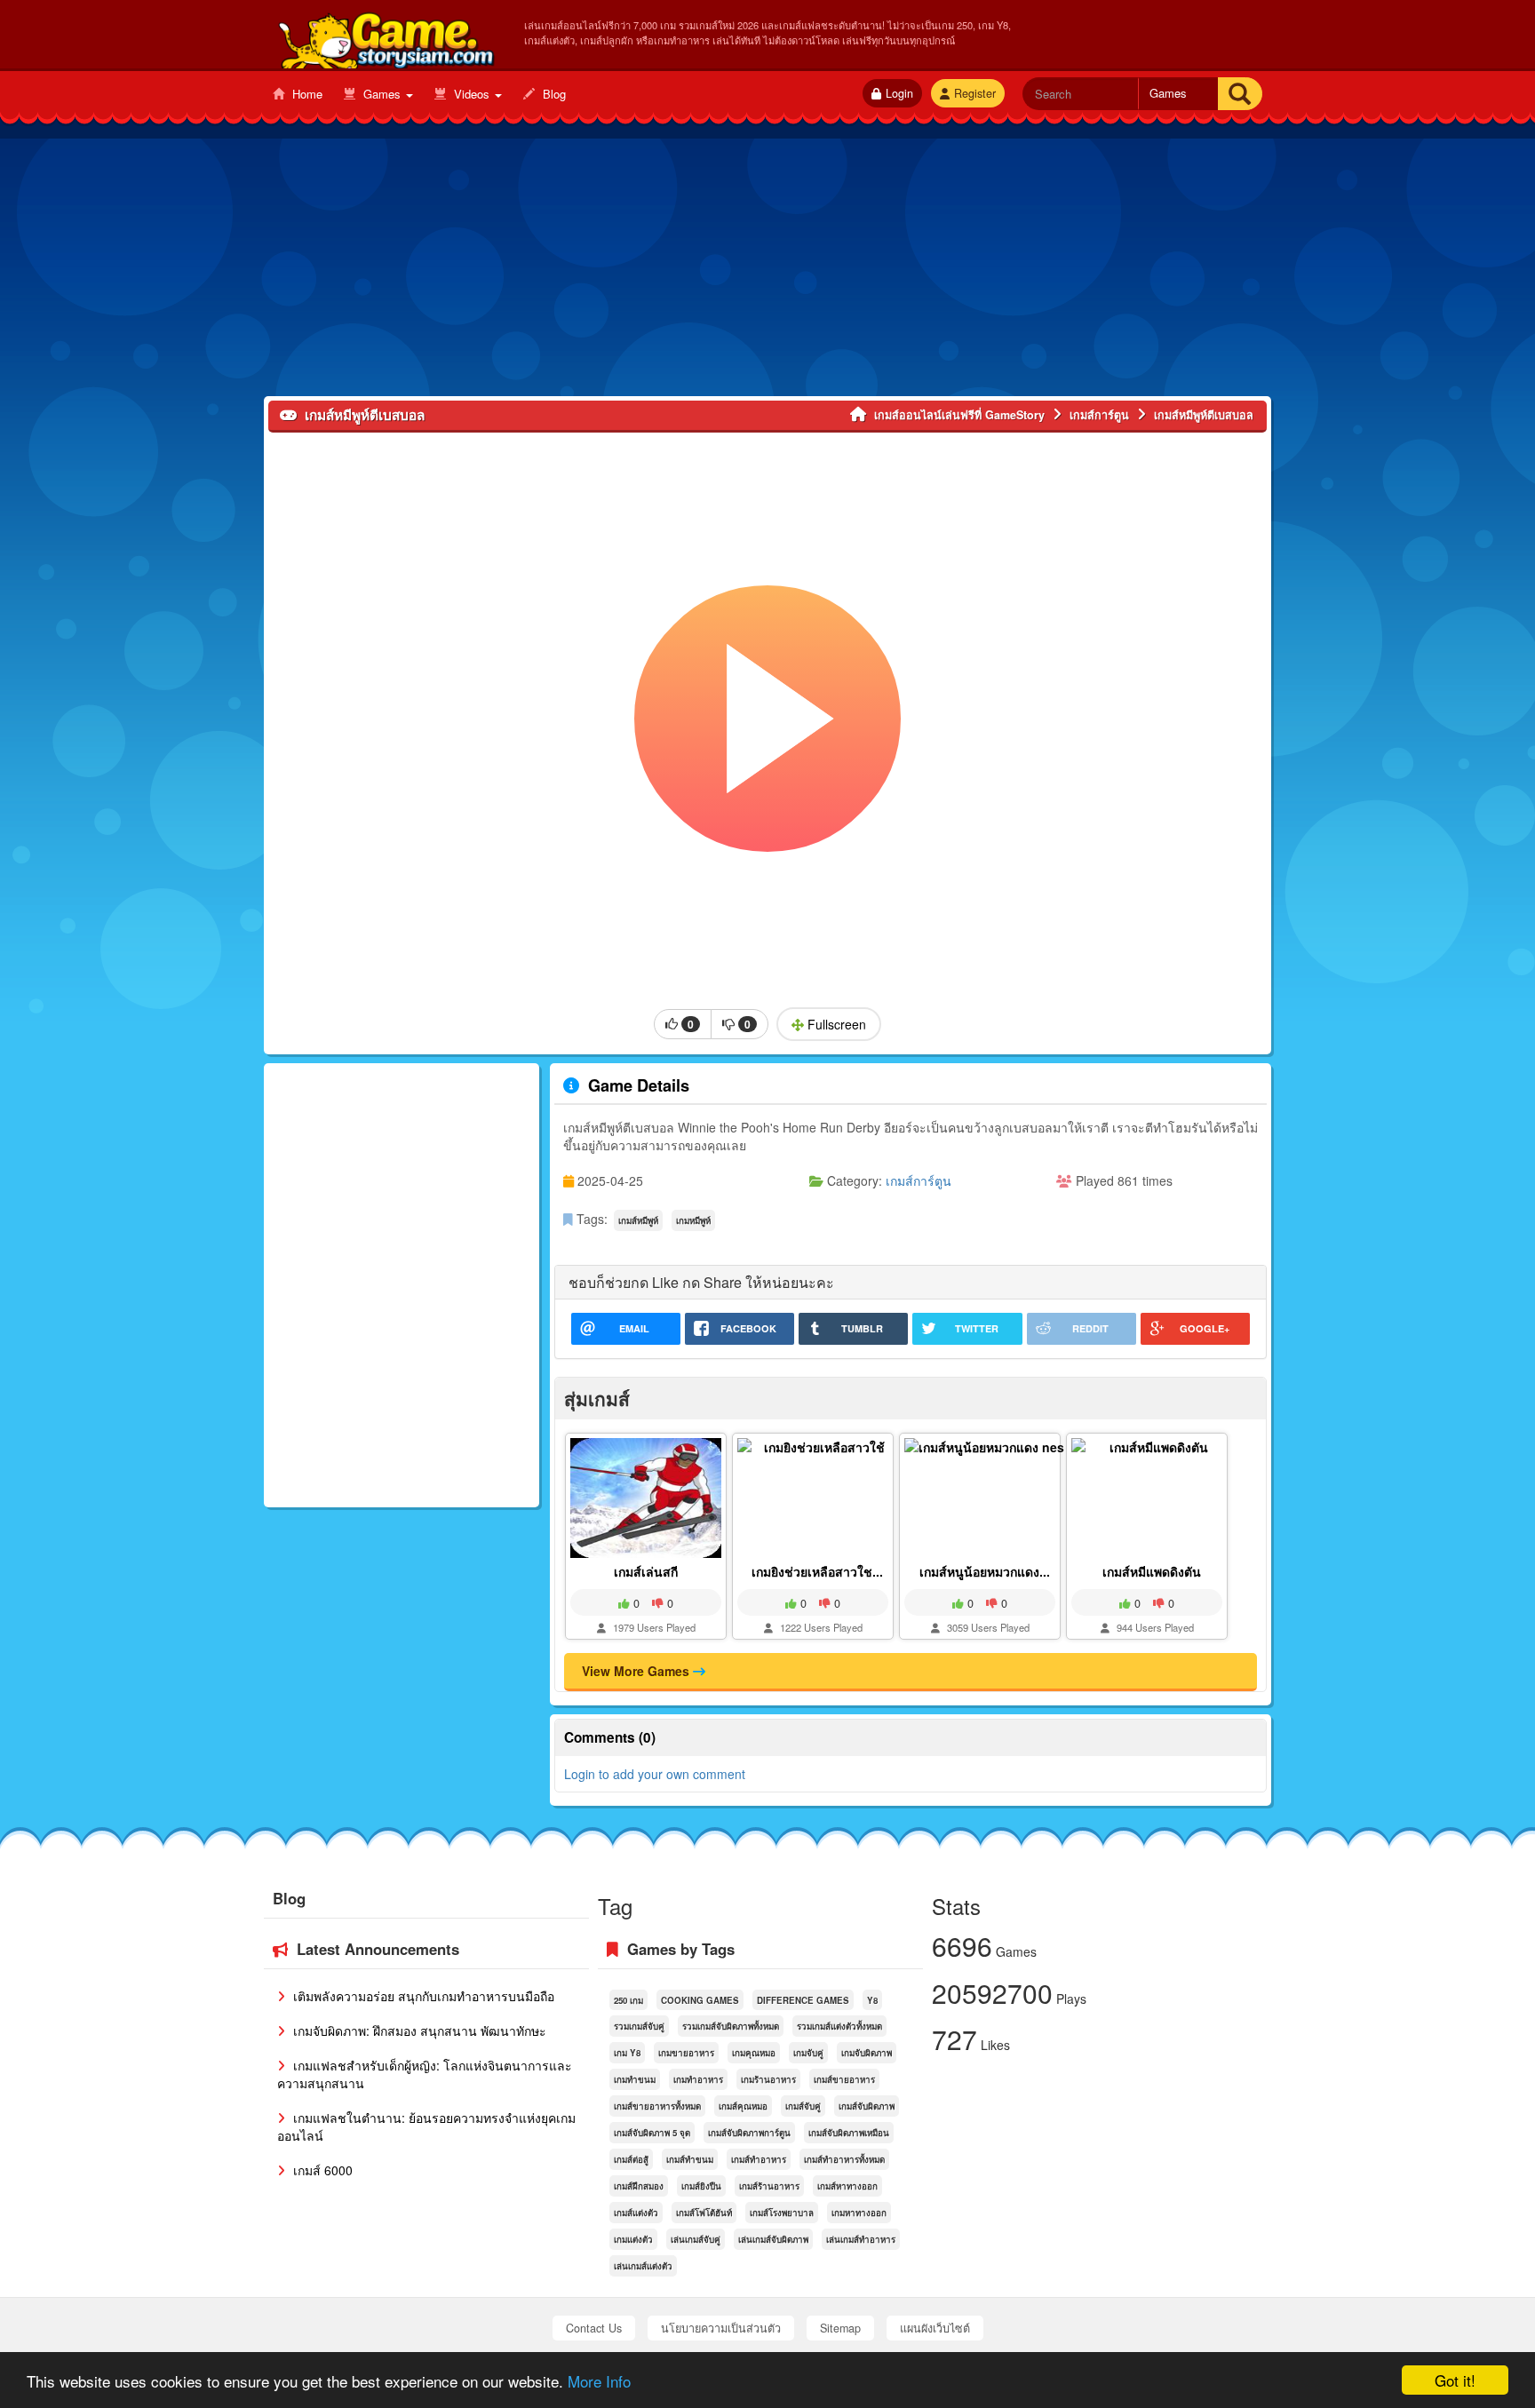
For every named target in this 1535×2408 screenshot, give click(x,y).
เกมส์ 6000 (321, 2170)
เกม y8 (627, 2053)
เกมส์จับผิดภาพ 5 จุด (652, 2133)
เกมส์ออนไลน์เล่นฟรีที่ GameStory (385, 36)
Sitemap (840, 2328)
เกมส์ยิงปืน (701, 2186)
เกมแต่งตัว (633, 2239)
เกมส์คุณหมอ (743, 2106)
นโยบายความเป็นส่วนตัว (721, 2328)
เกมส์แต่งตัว (636, 2213)
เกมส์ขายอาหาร (844, 2079)
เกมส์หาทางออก (847, 2186)
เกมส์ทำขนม (690, 2159)
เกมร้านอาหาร (768, 2079)
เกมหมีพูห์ (693, 1220)
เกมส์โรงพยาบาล (782, 2213)
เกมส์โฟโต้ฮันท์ (704, 2213)
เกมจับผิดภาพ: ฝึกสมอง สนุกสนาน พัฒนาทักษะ (418, 2031)
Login (899, 93)
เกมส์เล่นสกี (646, 1571)
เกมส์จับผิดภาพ (867, 2106)
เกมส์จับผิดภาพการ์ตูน (749, 2133)
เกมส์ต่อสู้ (631, 2159)
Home (306, 94)
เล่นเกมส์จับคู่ (696, 2239)
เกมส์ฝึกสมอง (639, 2186)
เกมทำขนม (635, 2079)
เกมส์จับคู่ (803, 2106)
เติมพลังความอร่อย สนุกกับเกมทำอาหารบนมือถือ (422, 1996)
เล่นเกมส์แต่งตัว (643, 2266)
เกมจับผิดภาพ (867, 2053)
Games (382, 94)
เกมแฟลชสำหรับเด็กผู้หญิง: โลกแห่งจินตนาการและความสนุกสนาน (425, 2074)
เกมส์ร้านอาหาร (769, 2186)
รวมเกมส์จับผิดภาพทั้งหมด (731, 2026)
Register (975, 93)
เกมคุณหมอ (754, 2053)
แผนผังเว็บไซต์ (935, 2328)
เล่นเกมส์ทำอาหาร (861, 2239)
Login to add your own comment (655, 1774)
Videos (472, 94)
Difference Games (803, 2000)
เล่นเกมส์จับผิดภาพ (773, 2239)
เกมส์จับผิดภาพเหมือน (849, 2133)
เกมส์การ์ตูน (919, 1180)
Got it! (1455, 2380)
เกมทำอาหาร (698, 2079)
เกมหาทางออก (859, 2213)
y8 (872, 2000)
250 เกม (628, 2000)
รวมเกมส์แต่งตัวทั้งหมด (839, 2026)
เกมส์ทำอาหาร (759, 2159)
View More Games (637, 1671)
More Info (599, 2381)
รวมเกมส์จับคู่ (639, 2026)
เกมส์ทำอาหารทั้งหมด (844, 2159)
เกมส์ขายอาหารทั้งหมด (657, 2106)
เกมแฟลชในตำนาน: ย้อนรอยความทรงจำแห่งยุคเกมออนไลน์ (426, 2126)
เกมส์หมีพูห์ (638, 1220)
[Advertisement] (767, 272)
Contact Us (594, 2328)
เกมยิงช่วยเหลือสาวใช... (817, 1571)
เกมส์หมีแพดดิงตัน (1152, 1571)
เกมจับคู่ (808, 2053)
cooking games (700, 2000)
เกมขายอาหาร (686, 2053)
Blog (553, 94)
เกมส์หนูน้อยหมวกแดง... (985, 1571)
